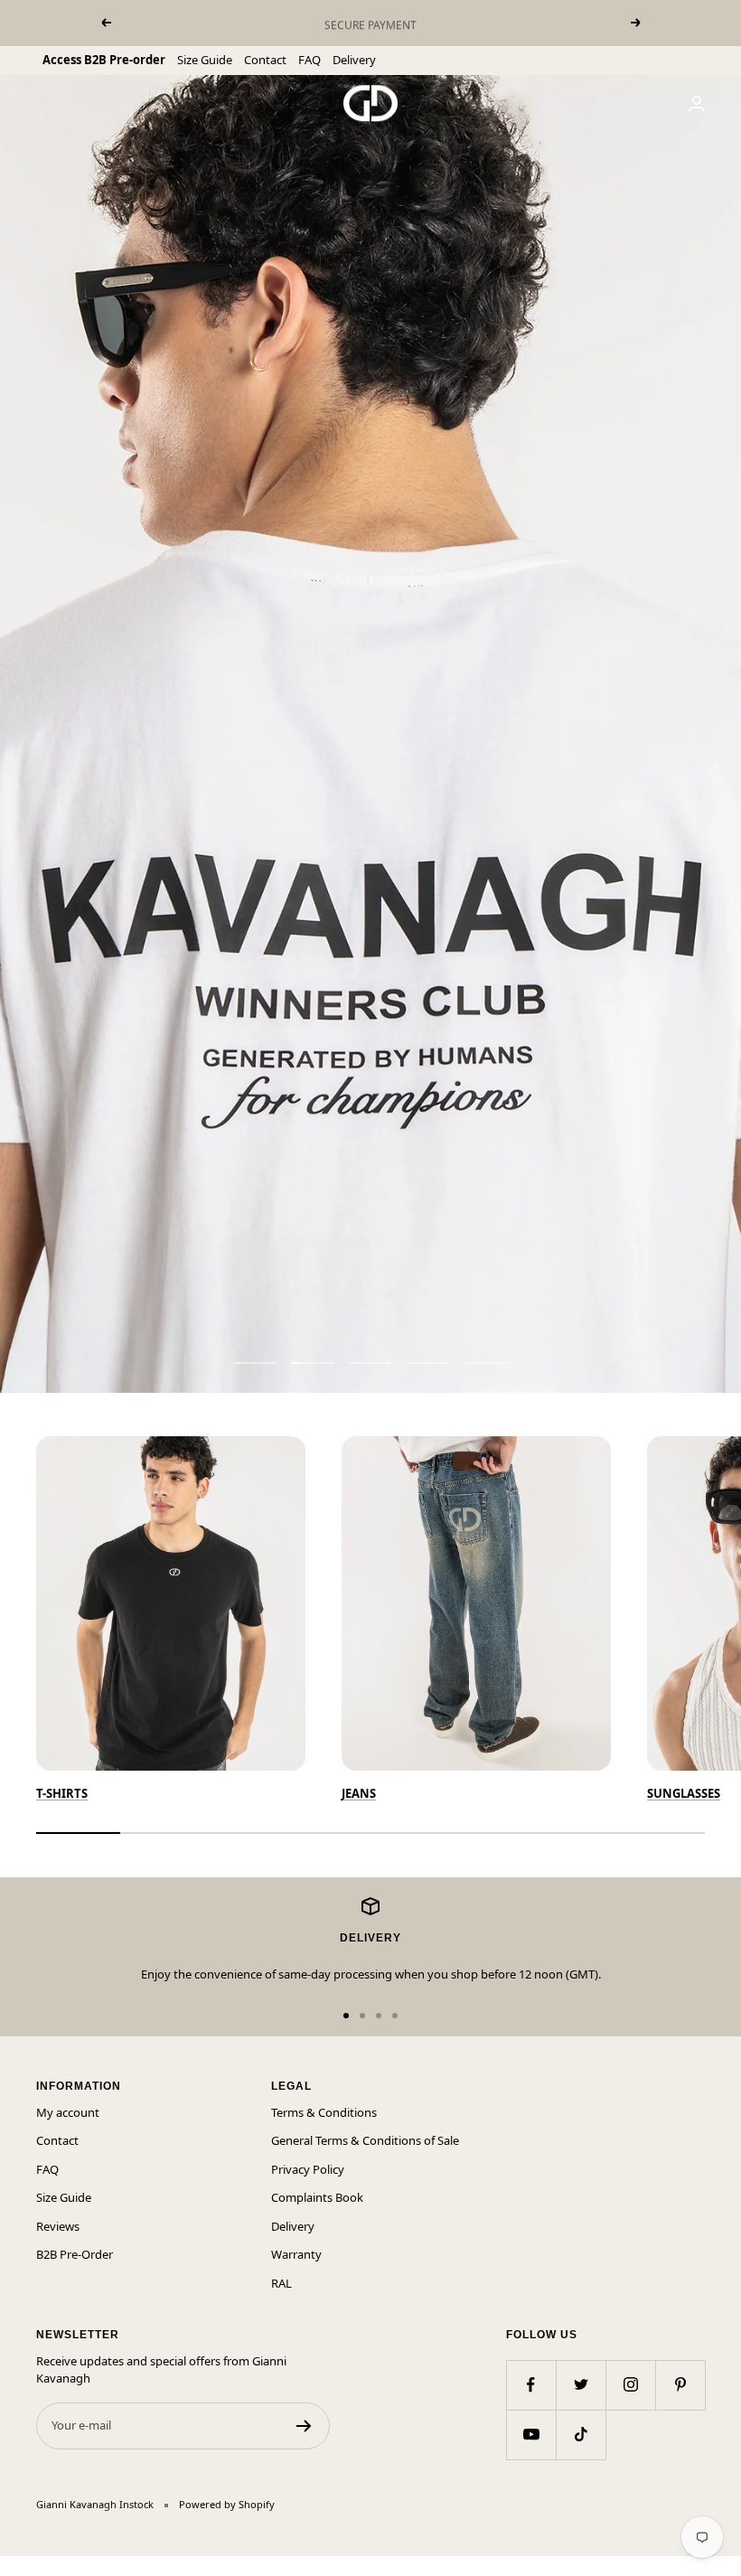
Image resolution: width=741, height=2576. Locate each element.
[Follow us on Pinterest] (680, 2385)
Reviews (58, 2226)
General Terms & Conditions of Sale (365, 2140)
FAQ (310, 60)
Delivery (354, 60)
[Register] (304, 2426)
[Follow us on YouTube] (531, 2435)
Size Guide (205, 60)
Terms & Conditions (324, 2112)
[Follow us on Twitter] (581, 2385)
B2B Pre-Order (75, 2254)
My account (68, 2112)
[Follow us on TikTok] (581, 2435)
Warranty (296, 2254)
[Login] (697, 103)
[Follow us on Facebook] (531, 2385)
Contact (265, 60)
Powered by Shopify (227, 2504)
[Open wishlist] (14, 2566)
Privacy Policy (308, 2169)
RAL (281, 2283)
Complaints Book (317, 2197)
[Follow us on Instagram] (630, 2385)
